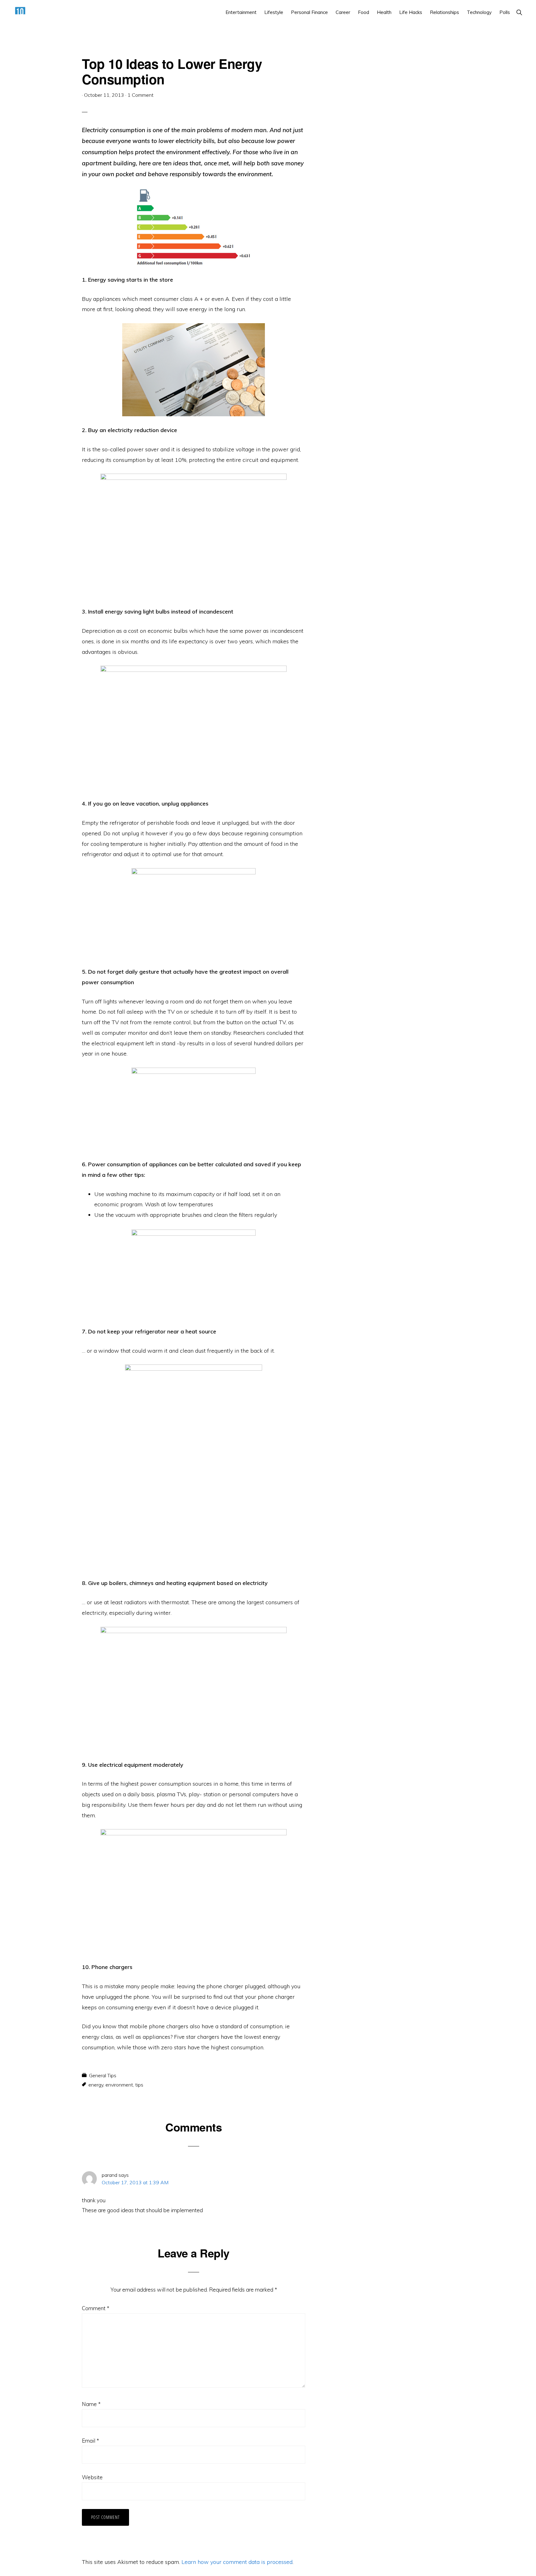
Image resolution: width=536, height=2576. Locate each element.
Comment (96, 2308)
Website (92, 2477)
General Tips (103, 2075)
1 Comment (141, 95)
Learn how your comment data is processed (237, 2562)
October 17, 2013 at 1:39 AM (135, 2182)
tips (139, 2085)
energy (96, 2085)
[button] (519, 12)
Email (90, 2441)
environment (119, 2085)
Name (91, 2404)
